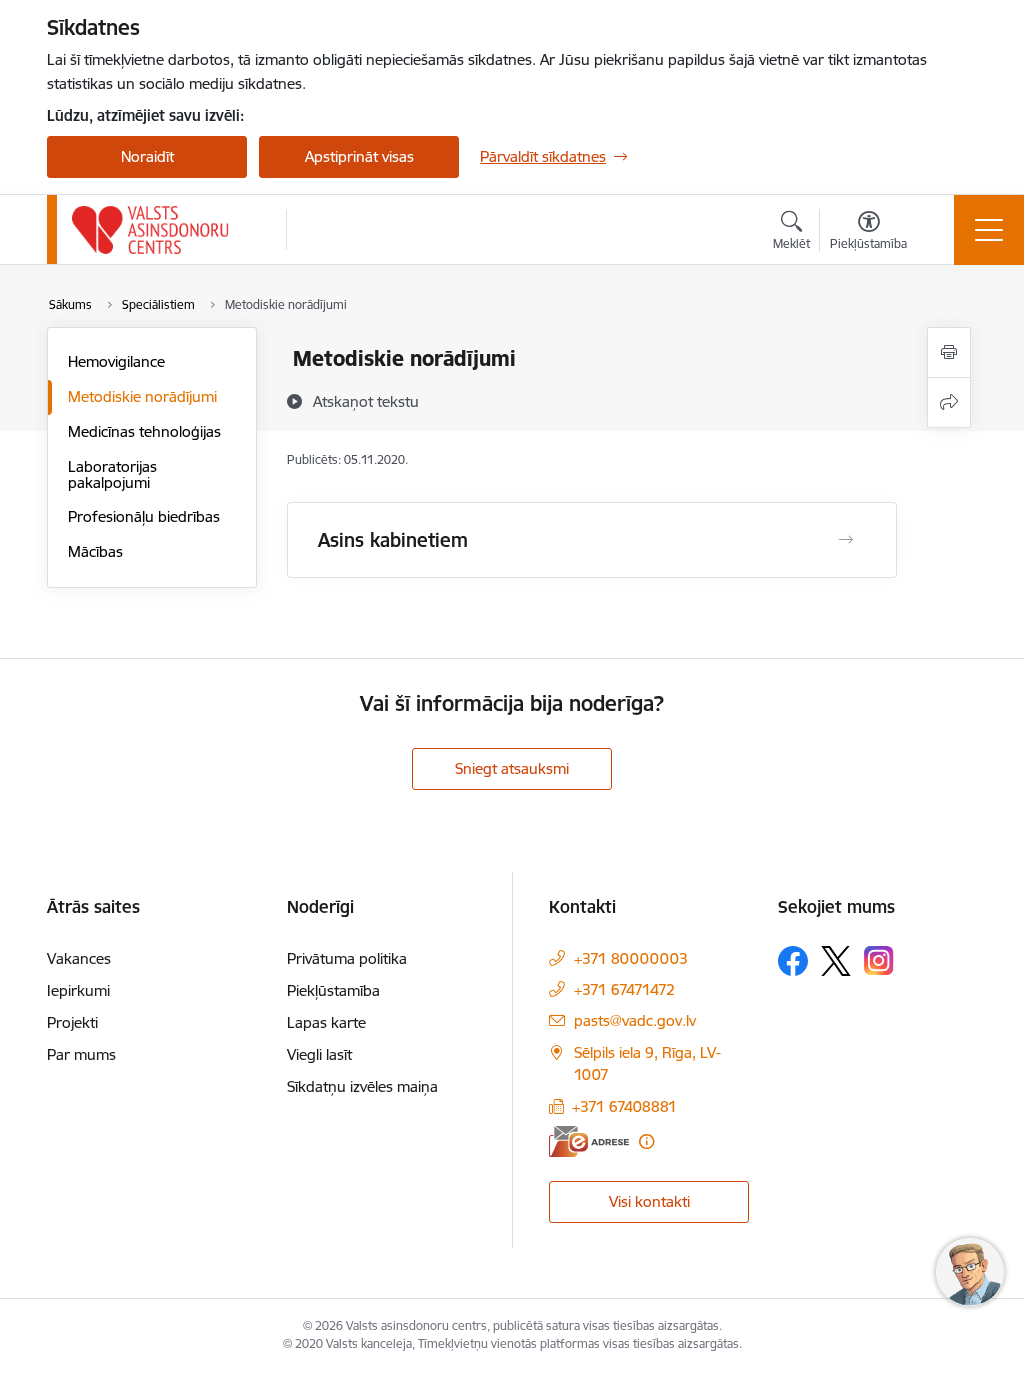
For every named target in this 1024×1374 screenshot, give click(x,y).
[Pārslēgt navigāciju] (989, 230)
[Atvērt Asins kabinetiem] (846, 540)
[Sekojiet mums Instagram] (879, 960)
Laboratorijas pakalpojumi (112, 474)
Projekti (72, 1022)
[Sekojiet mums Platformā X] (836, 961)
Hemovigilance (116, 361)
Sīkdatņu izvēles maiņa (362, 1086)
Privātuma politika (347, 958)
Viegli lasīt (319, 1054)
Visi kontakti (649, 1201)
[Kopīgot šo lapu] (949, 402)
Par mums (81, 1054)
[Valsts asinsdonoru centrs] (150, 230)
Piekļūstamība (333, 990)
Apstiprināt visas (359, 156)
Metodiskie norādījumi (142, 396)
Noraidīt (147, 156)
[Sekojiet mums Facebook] (793, 961)
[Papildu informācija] (646, 1141)
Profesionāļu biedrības (144, 516)
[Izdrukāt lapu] (949, 352)
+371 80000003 (631, 958)
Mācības (95, 551)
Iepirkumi (78, 990)
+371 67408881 (624, 1106)
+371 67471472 (624, 989)
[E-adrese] (589, 1141)
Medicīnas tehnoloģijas (144, 431)
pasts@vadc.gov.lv (635, 1020)
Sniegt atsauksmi (512, 768)
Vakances (79, 958)
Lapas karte (326, 1022)
